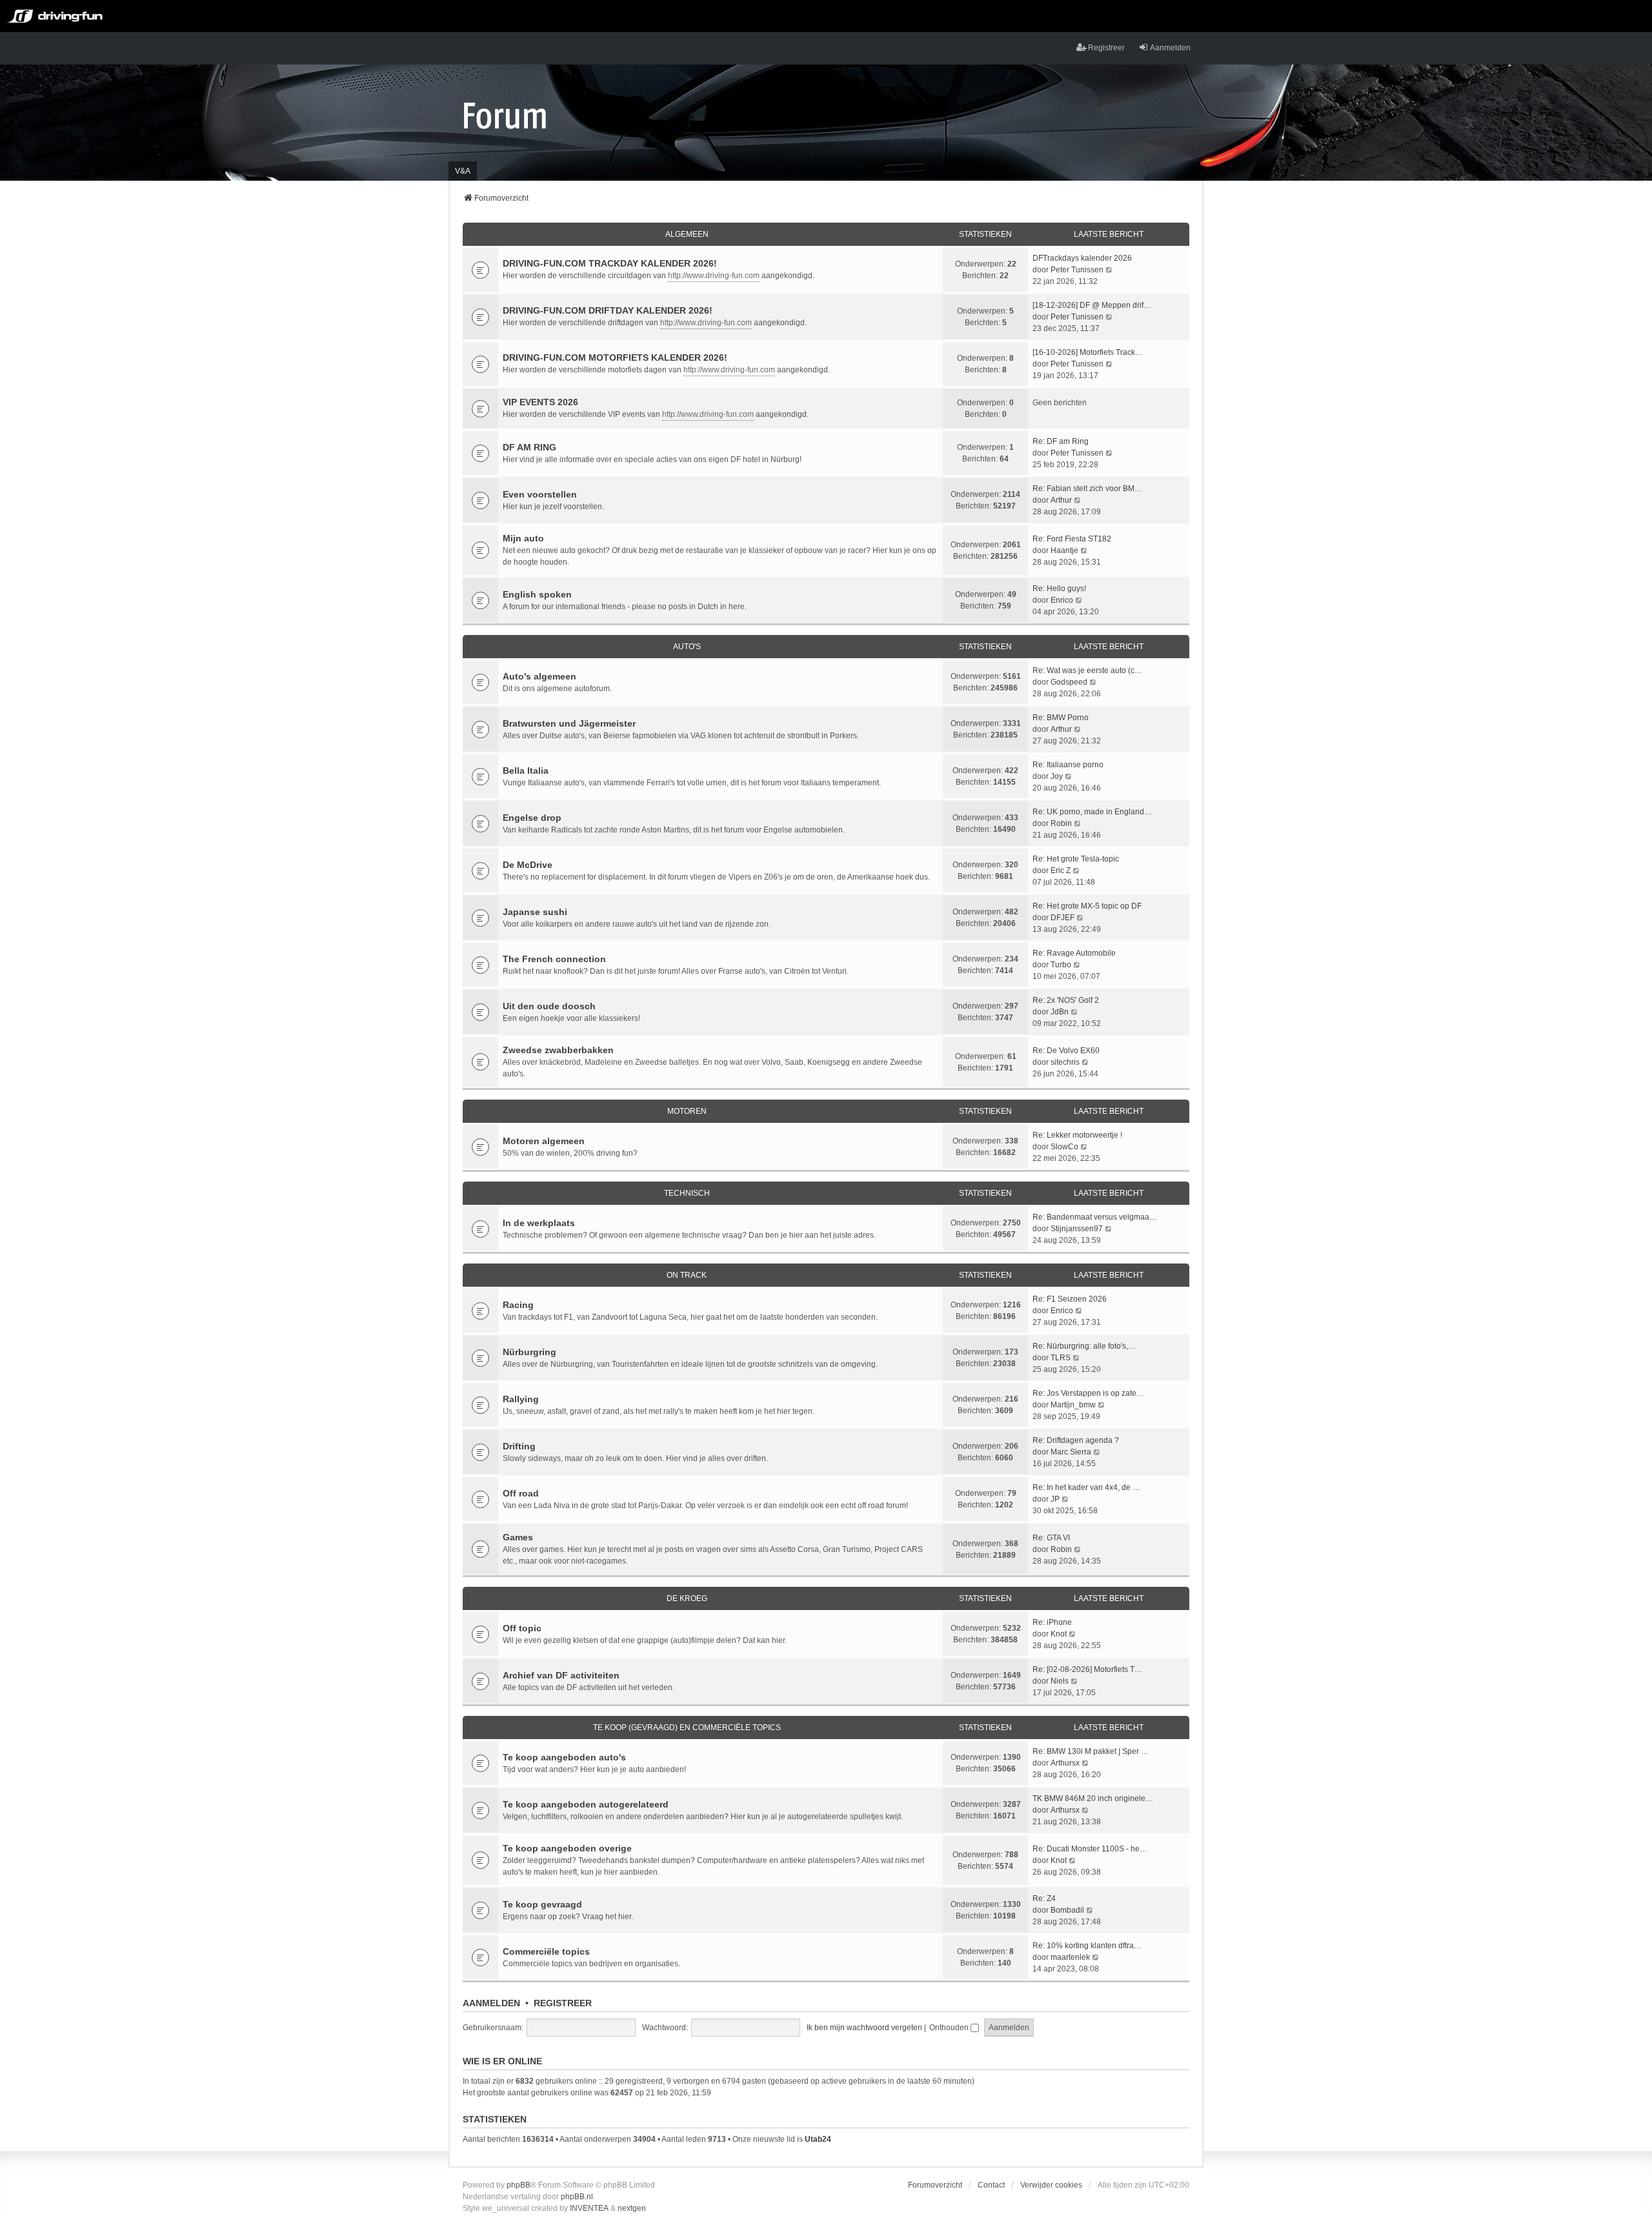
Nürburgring (529, 1352)
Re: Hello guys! (1059, 589)
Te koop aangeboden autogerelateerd (586, 1804)
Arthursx (1065, 1763)
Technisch (687, 1193)
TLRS (1061, 1358)
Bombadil (1067, 1910)
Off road (521, 1493)
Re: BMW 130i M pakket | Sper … (1091, 1751)
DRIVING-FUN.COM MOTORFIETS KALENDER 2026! (615, 358)
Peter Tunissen (1077, 270)
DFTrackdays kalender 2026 (1082, 258)
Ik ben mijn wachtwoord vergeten (864, 2028)
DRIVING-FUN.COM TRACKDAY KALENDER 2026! (610, 263)
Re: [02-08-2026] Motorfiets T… (1087, 1669)
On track (687, 1275)
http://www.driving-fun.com (714, 276)
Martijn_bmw (1073, 1405)
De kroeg (687, 1598)
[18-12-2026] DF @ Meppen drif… (1092, 305)
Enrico (1062, 600)
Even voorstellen (540, 494)
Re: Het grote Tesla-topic (1076, 859)
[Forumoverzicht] (505, 115)
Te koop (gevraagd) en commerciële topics (687, 1727)
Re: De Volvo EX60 (1066, 1051)
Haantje (1064, 550)
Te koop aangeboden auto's (564, 1757)
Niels (1060, 1681)
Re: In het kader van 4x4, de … (1086, 1487)
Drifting (519, 1446)
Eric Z (1061, 871)
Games (518, 1537)
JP (1055, 1499)
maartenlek (1070, 1957)
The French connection (554, 959)
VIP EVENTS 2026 (540, 402)
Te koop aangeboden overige (567, 1848)
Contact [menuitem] (991, 2185)
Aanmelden (491, 2003)
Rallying (521, 1399)
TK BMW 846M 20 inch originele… (1093, 1798)
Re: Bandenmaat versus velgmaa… (1095, 1217)
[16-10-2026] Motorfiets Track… (1088, 352)
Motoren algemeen (544, 1141)
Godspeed (1069, 682)
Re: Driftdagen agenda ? (1076, 1440)
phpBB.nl (577, 2197)
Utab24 (818, 2139)
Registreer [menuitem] (1106, 48)
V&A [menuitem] (463, 171)
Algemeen (687, 234)
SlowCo (1064, 1147)
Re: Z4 (1044, 1899)
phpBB (519, 2185)
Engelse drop (532, 818)
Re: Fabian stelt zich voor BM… (1087, 488)
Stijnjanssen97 (1077, 1229)
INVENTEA (589, 2208)
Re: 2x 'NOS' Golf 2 (1066, 1000)
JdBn (1060, 1012)
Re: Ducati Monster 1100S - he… (1090, 1849)
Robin (1061, 823)
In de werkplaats (539, 1223)
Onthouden (950, 2028)
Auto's (687, 647)
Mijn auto (523, 538)
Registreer (563, 2003)
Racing (518, 1305)
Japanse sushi (535, 912)
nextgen (632, 2208)
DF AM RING (529, 447)
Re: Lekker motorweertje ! (1077, 1135)
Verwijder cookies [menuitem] (1051, 2185)
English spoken (537, 594)
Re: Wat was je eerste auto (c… (1087, 670)
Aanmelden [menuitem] (1170, 48)
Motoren (687, 1111)
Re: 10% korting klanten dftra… (1087, 1946)
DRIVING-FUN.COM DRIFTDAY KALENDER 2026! (608, 310)
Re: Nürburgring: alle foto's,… (1084, 1346)
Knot (1059, 1634)
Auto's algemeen (539, 676)
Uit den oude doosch (549, 1006)
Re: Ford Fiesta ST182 (1072, 539)
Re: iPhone (1052, 1622)
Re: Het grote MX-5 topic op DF (1087, 906)
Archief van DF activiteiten (561, 1675)
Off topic (522, 1628)
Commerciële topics (546, 1951)
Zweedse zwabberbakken (558, 1050)
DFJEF (1063, 918)
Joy (1057, 776)
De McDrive (528, 865)
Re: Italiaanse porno (1068, 765)
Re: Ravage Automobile (1074, 953)
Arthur (1061, 500)
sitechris (1065, 1062)
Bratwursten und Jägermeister (569, 723)
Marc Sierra (1071, 1452)
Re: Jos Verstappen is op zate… (1088, 1393)
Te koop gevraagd (542, 1904)
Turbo (1061, 965)
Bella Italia (526, 771)
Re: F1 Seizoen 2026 (1070, 1299)
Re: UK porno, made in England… (1092, 812)
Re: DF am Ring (1061, 441)
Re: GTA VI (1051, 1538)
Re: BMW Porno (1061, 718)
